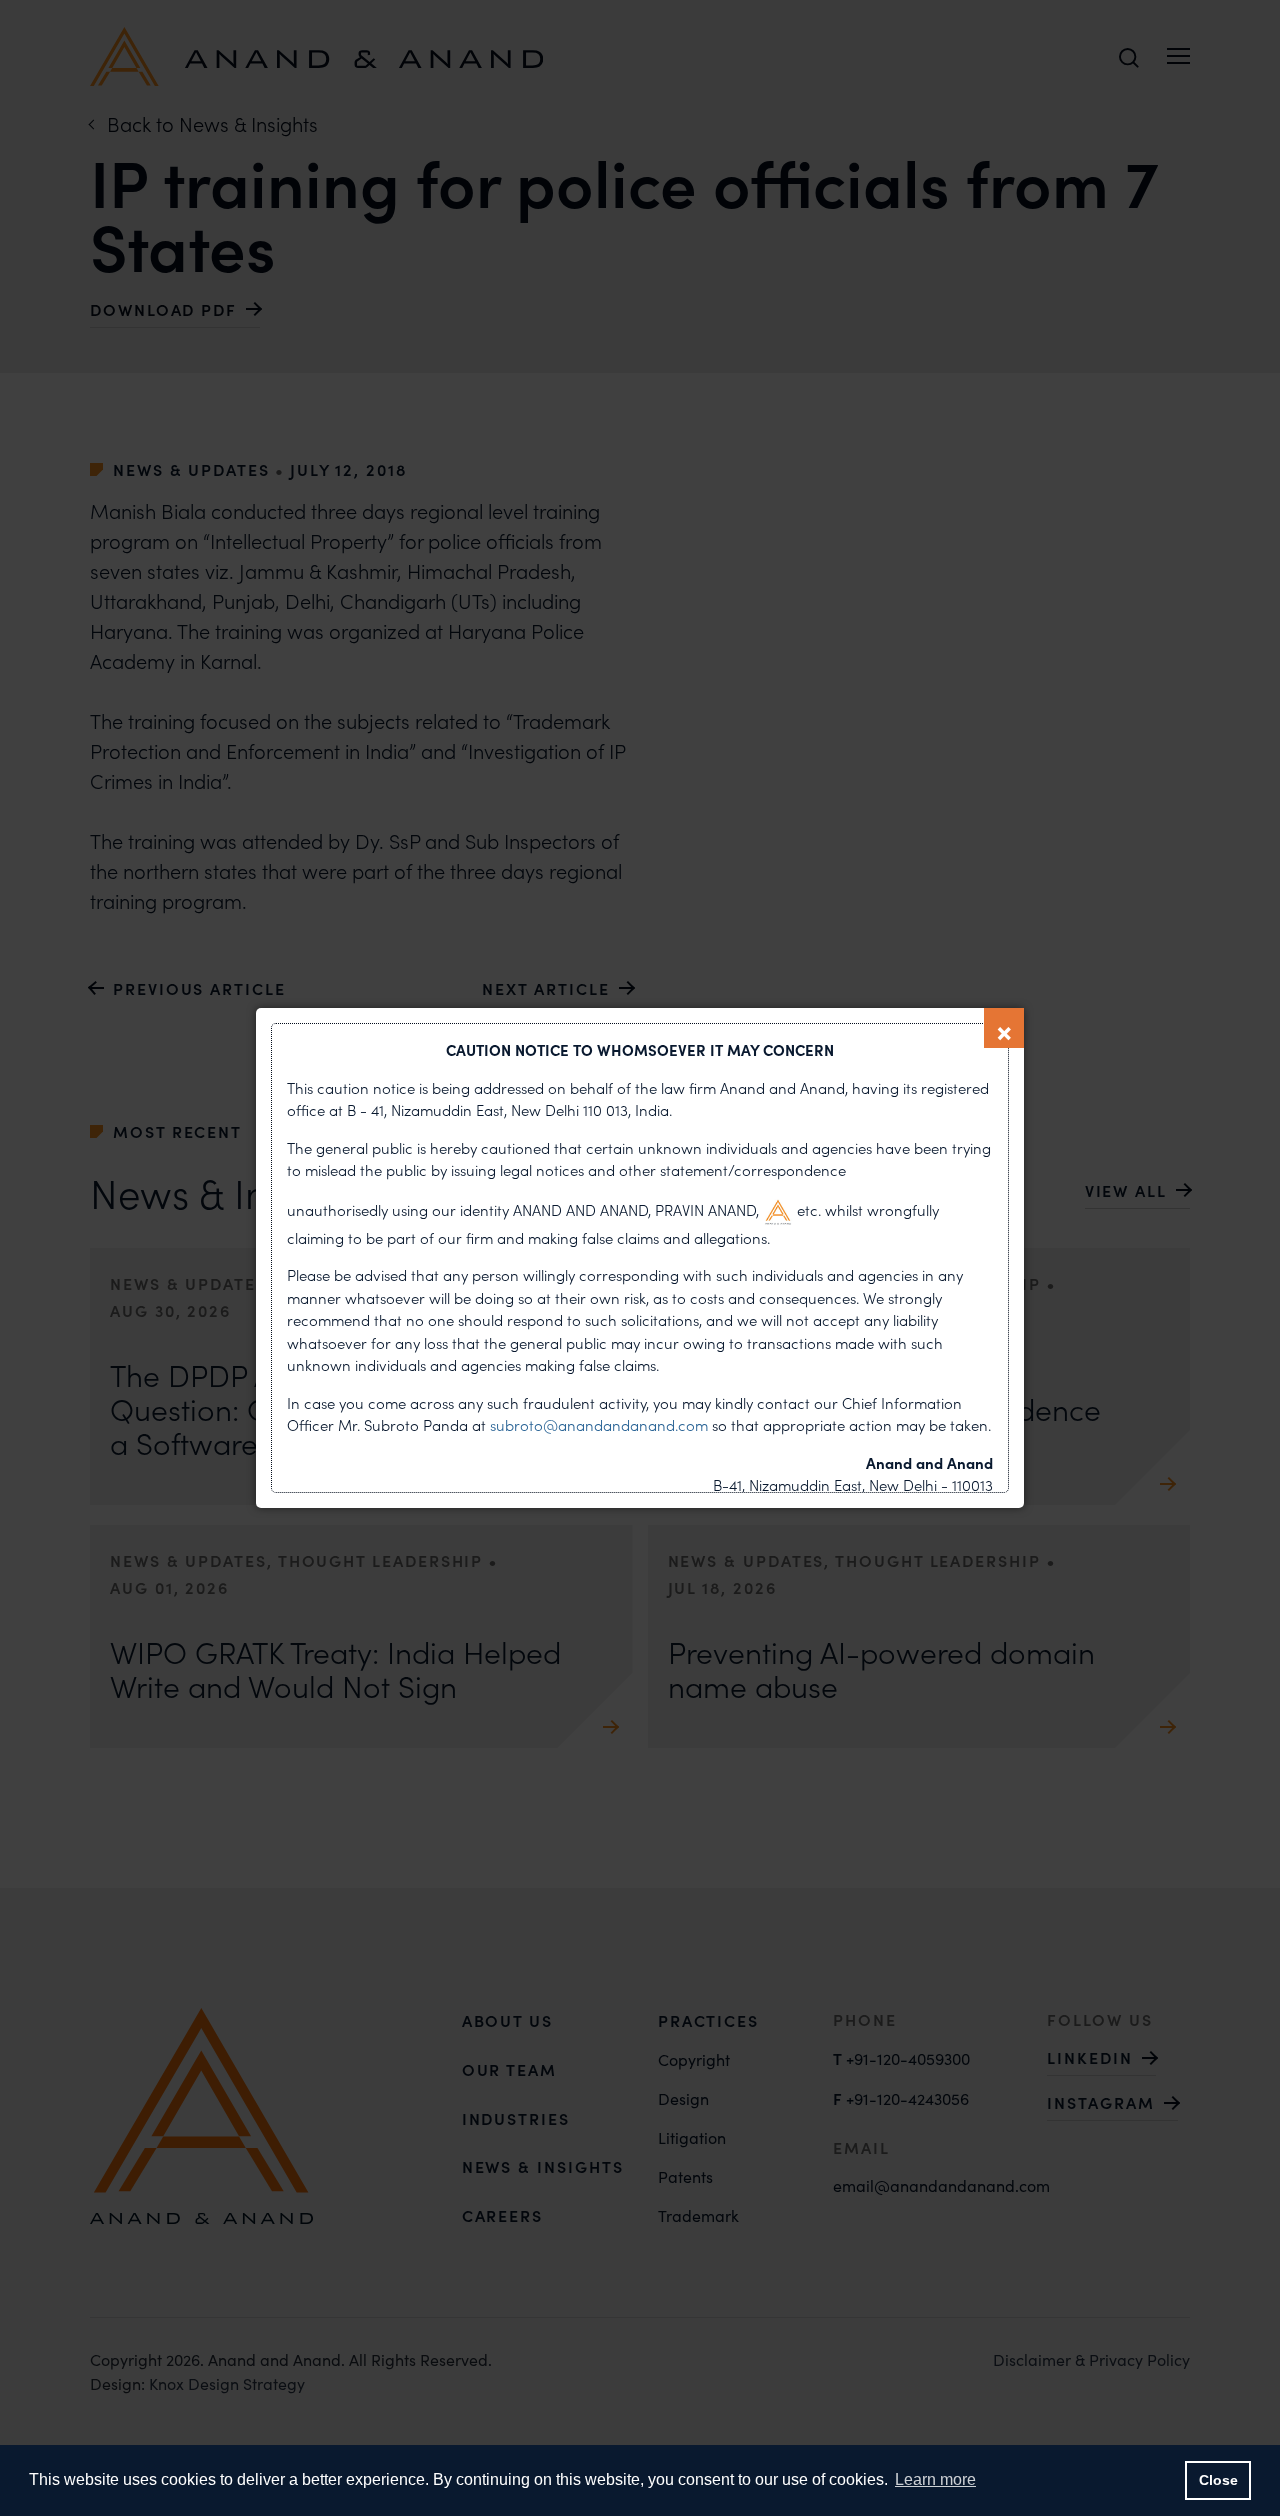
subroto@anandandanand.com (601, 1425)
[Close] (1004, 1028)
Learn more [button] (935, 2479)
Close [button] (1218, 2480)
